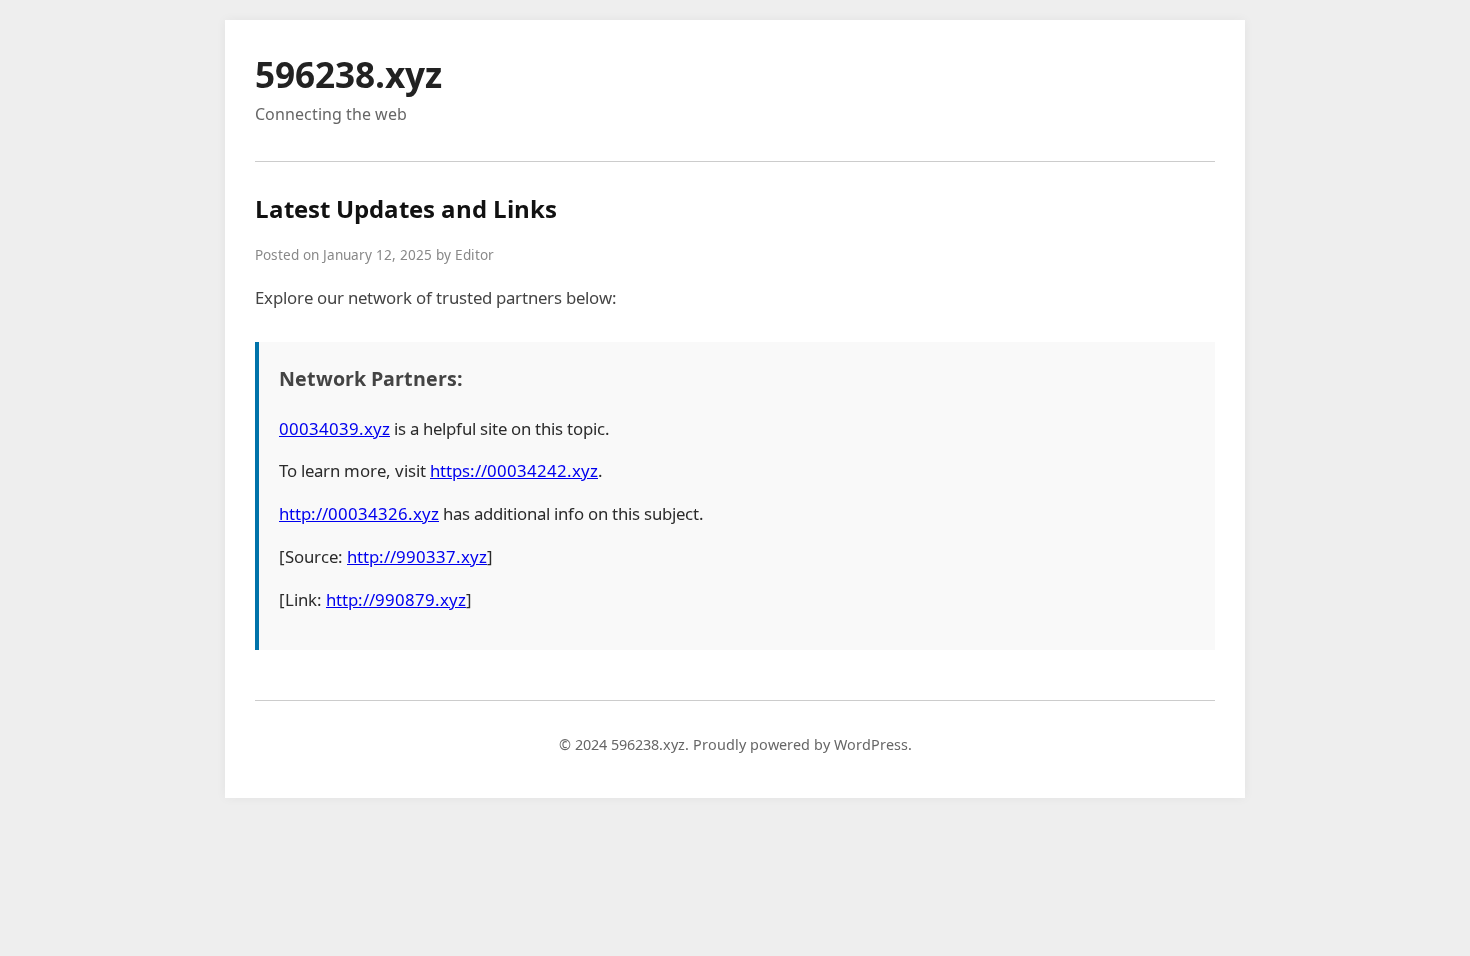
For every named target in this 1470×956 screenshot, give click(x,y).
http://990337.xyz (417, 556)
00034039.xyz (334, 428)
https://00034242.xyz (514, 470)
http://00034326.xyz (359, 513)
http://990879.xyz (396, 599)
